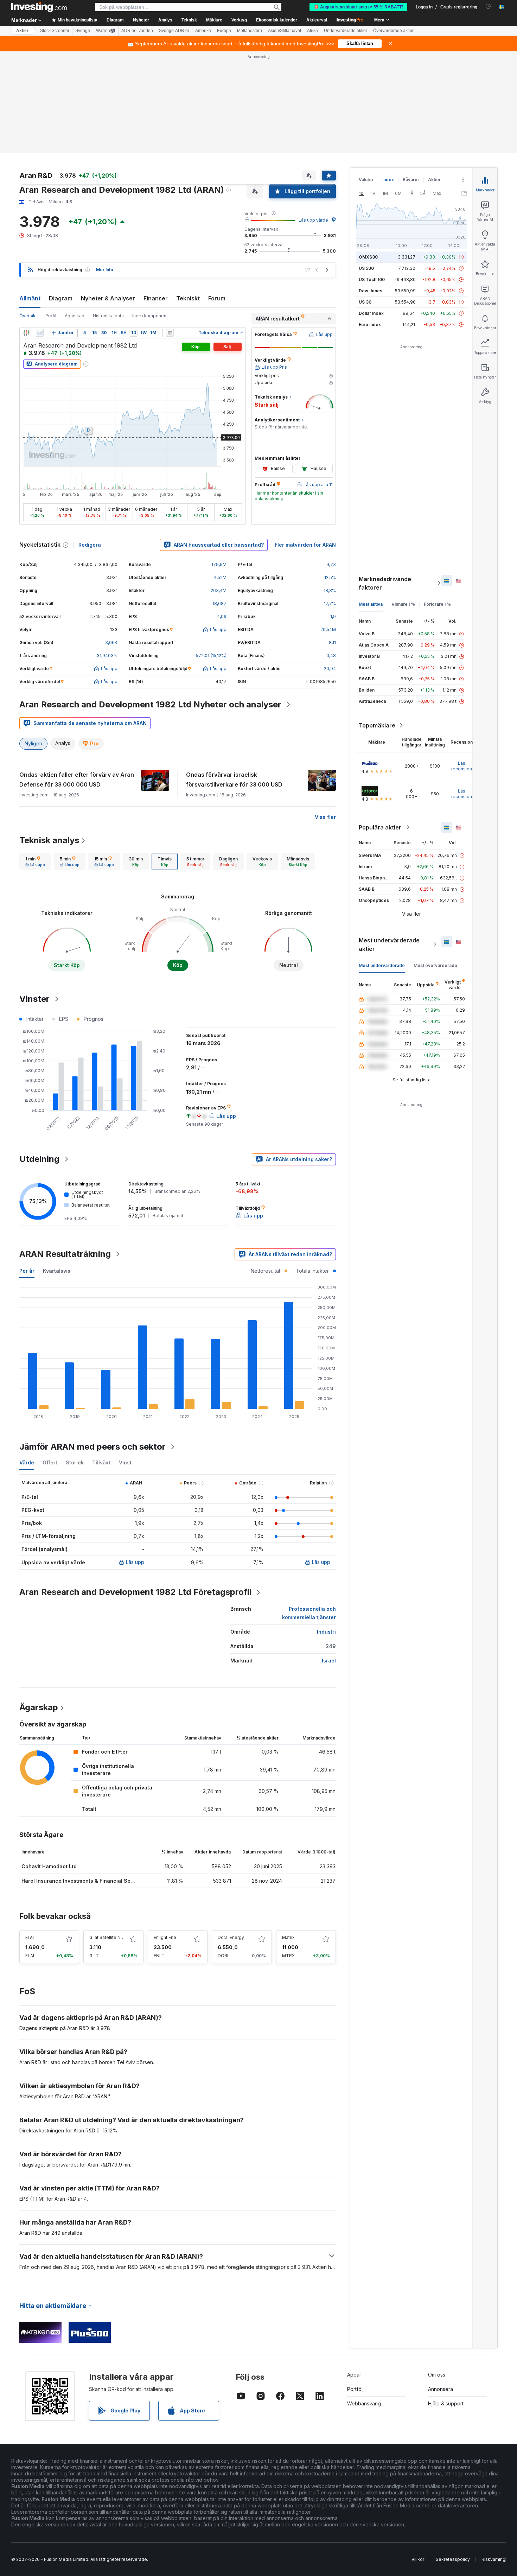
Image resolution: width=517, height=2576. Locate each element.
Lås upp (135, 1562)
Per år (27, 1271)
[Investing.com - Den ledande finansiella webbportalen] (39, 7)
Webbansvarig (364, 2403)
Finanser (156, 298)
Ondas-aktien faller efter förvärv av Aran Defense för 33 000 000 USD (77, 780)
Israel (329, 1661)
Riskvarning (493, 2559)
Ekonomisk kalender (277, 20)
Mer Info (105, 270)
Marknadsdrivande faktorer (385, 583)
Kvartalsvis (57, 1271)
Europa (224, 31)
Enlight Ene (165, 1937)
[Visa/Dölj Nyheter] (170, 333)
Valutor (366, 180)
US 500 (366, 268)
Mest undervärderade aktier (389, 944)
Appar (354, 2375)
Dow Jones (371, 291)
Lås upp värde (313, 220)
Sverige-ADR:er (174, 31)
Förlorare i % (437, 604)
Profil (51, 316)
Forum (217, 298)
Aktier (22, 31)
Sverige (83, 31)
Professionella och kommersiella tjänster (309, 1613)
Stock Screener (55, 31)
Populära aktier (380, 827)
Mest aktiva (371, 604)
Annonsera (441, 2389)
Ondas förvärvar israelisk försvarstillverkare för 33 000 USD (234, 780)
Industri (326, 1632)
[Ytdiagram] (40, 333)
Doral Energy (231, 1937)
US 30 (365, 302)
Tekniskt (188, 298)
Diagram (61, 298)
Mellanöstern (250, 31)
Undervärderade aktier (346, 31)
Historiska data (108, 316)
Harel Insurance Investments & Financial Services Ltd (88, 1881)
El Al (30, 1937)
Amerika (203, 31)
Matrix (288, 1937)
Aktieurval (317, 20)
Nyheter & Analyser (108, 298)
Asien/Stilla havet (285, 31)
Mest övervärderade (435, 965)
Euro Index (370, 325)
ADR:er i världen (137, 31)
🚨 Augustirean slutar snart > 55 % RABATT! (358, 7)
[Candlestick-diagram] (26, 333)
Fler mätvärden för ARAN (305, 545)
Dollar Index (371, 313)
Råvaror (411, 180)
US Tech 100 (372, 279)
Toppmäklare (377, 725)
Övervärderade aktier (393, 31)
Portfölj (355, 2389)
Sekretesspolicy (453, 2559)
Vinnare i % (403, 604)
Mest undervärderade (382, 965)
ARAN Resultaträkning (65, 1254)
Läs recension (462, 766)
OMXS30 (368, 257)
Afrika (312, 31)
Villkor (418, 2559)
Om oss (437, 2375)
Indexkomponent (150, 316)
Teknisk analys (49, 840)
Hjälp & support (446, 2403)
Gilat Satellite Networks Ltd (117, 1937)
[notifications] (488, 7)
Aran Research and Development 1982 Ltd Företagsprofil (135, 1592)
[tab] (35, 861)
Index (388, 180)
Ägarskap (75, 316)
